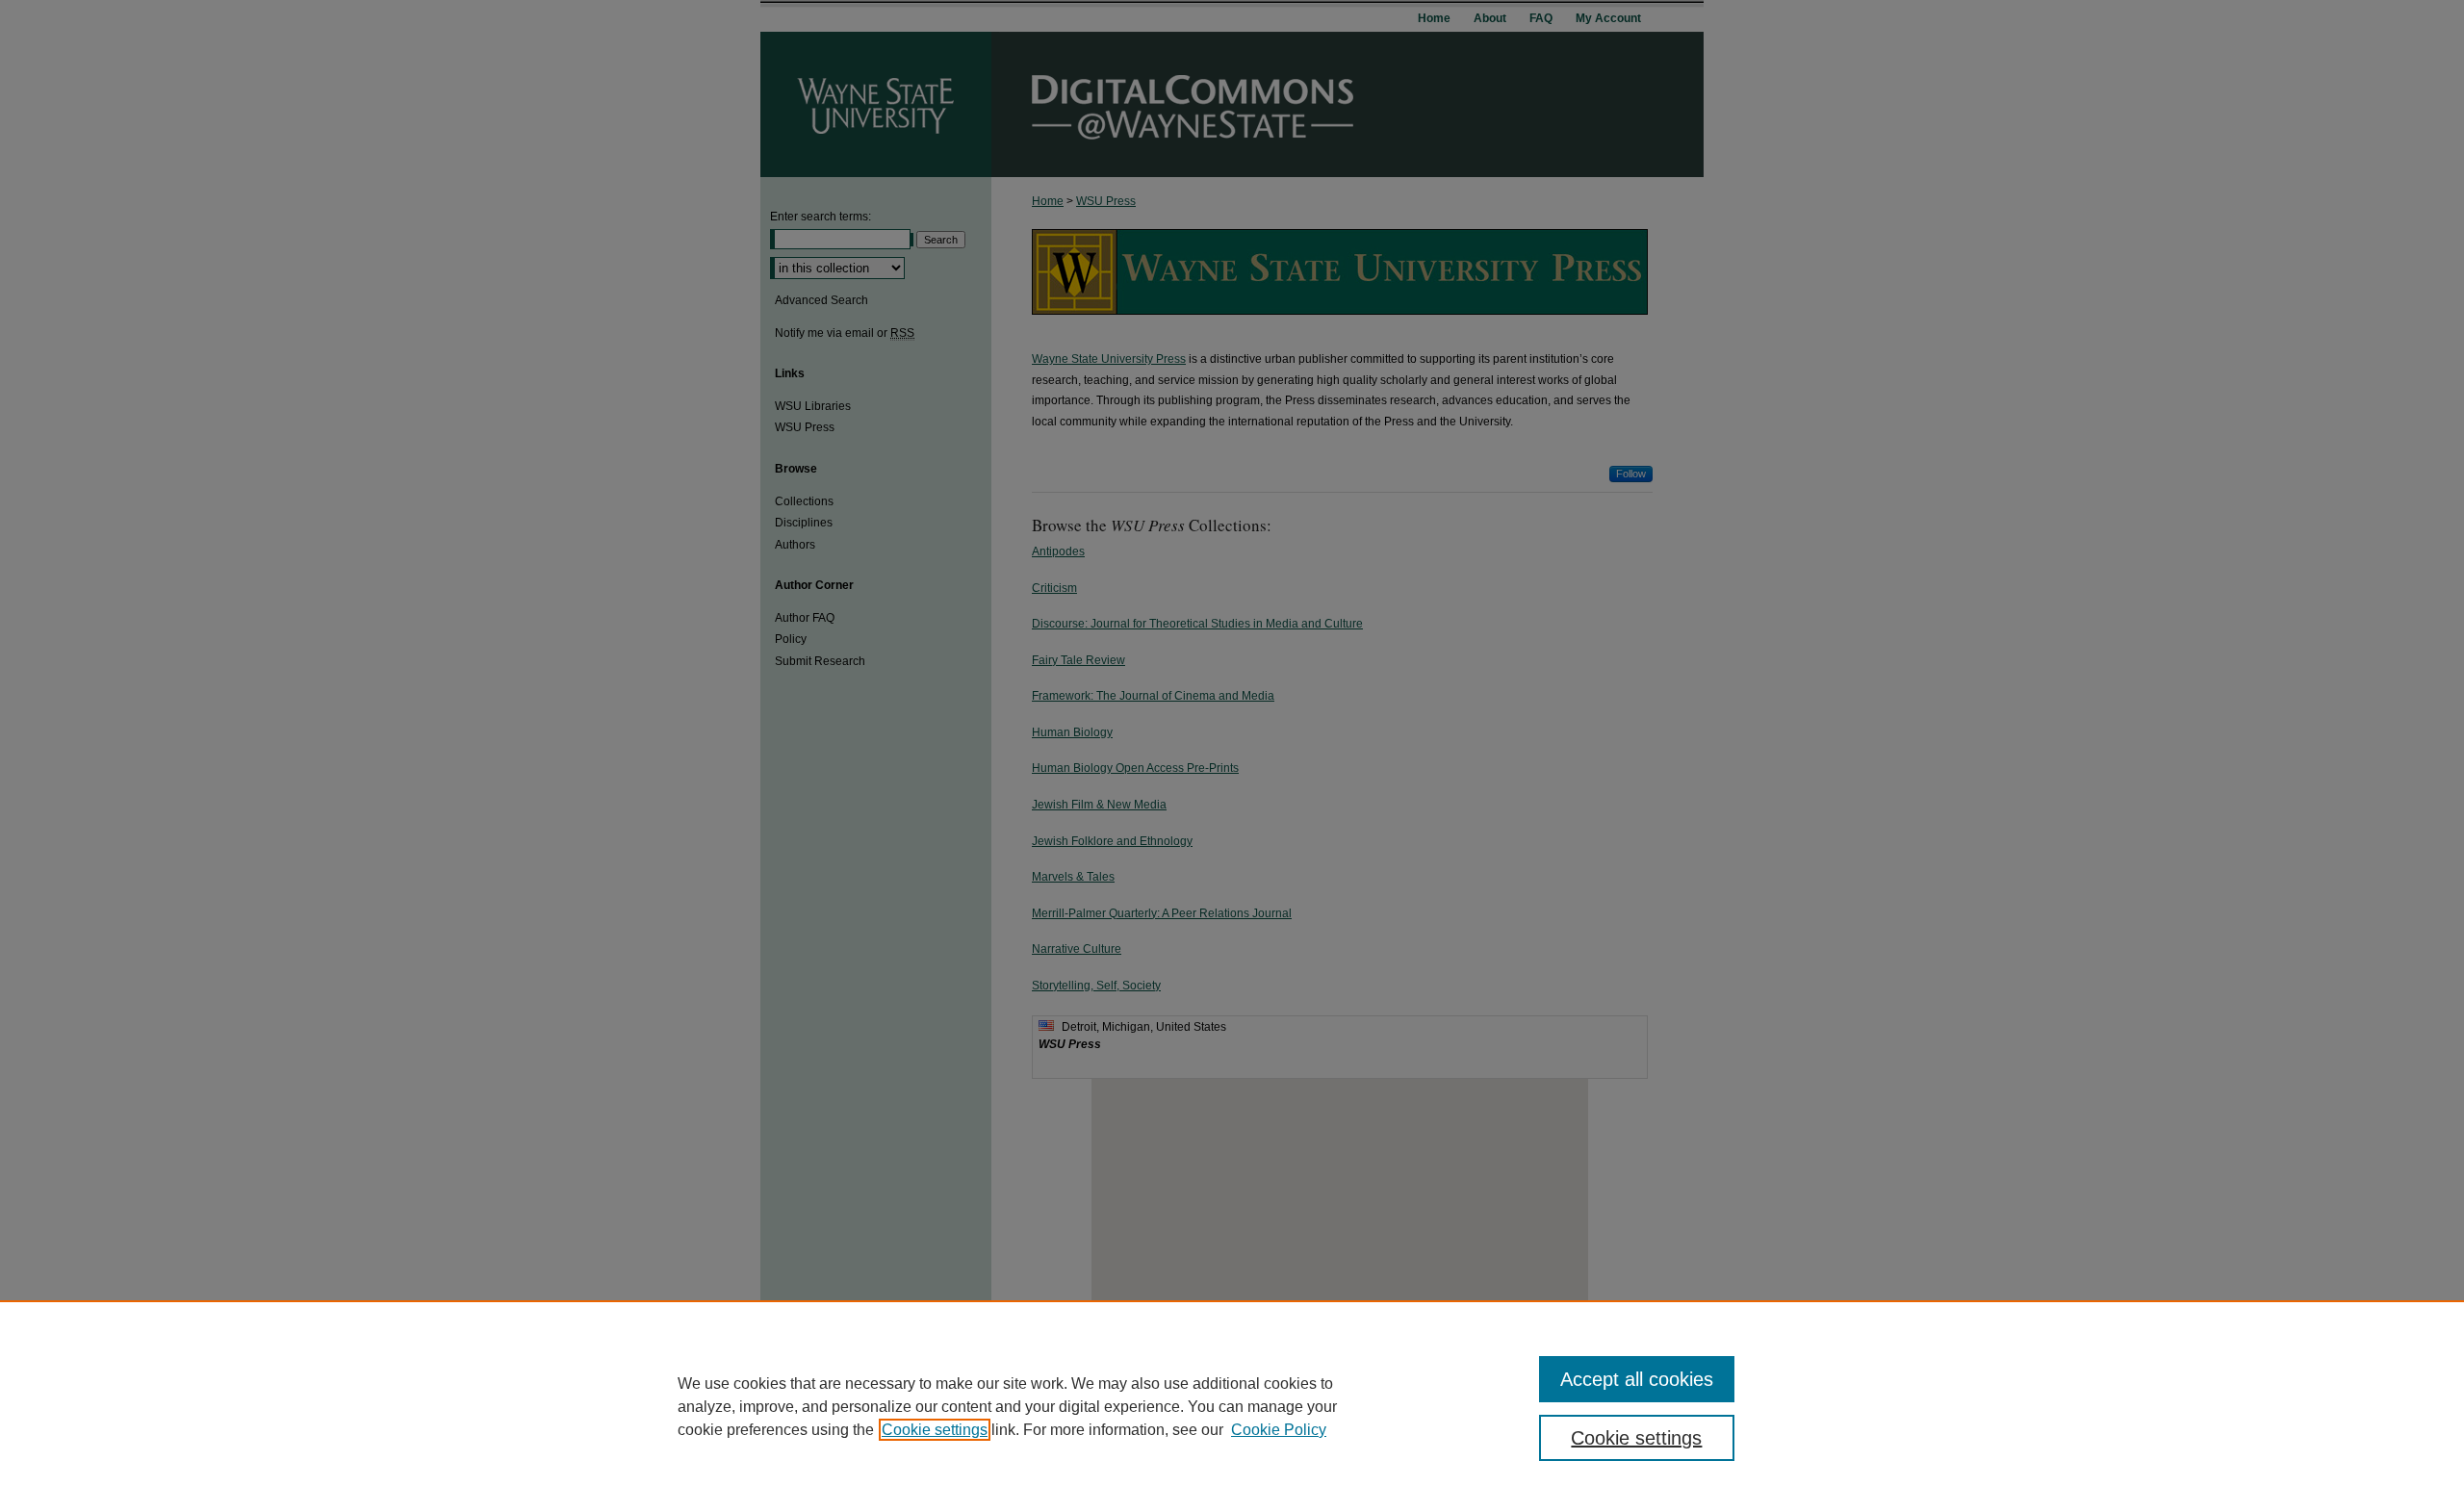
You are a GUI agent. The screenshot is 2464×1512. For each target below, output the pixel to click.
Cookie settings (935, 1430)
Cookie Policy (1279, 1430)
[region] (1232, 1406)
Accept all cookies (1637, 1379)
